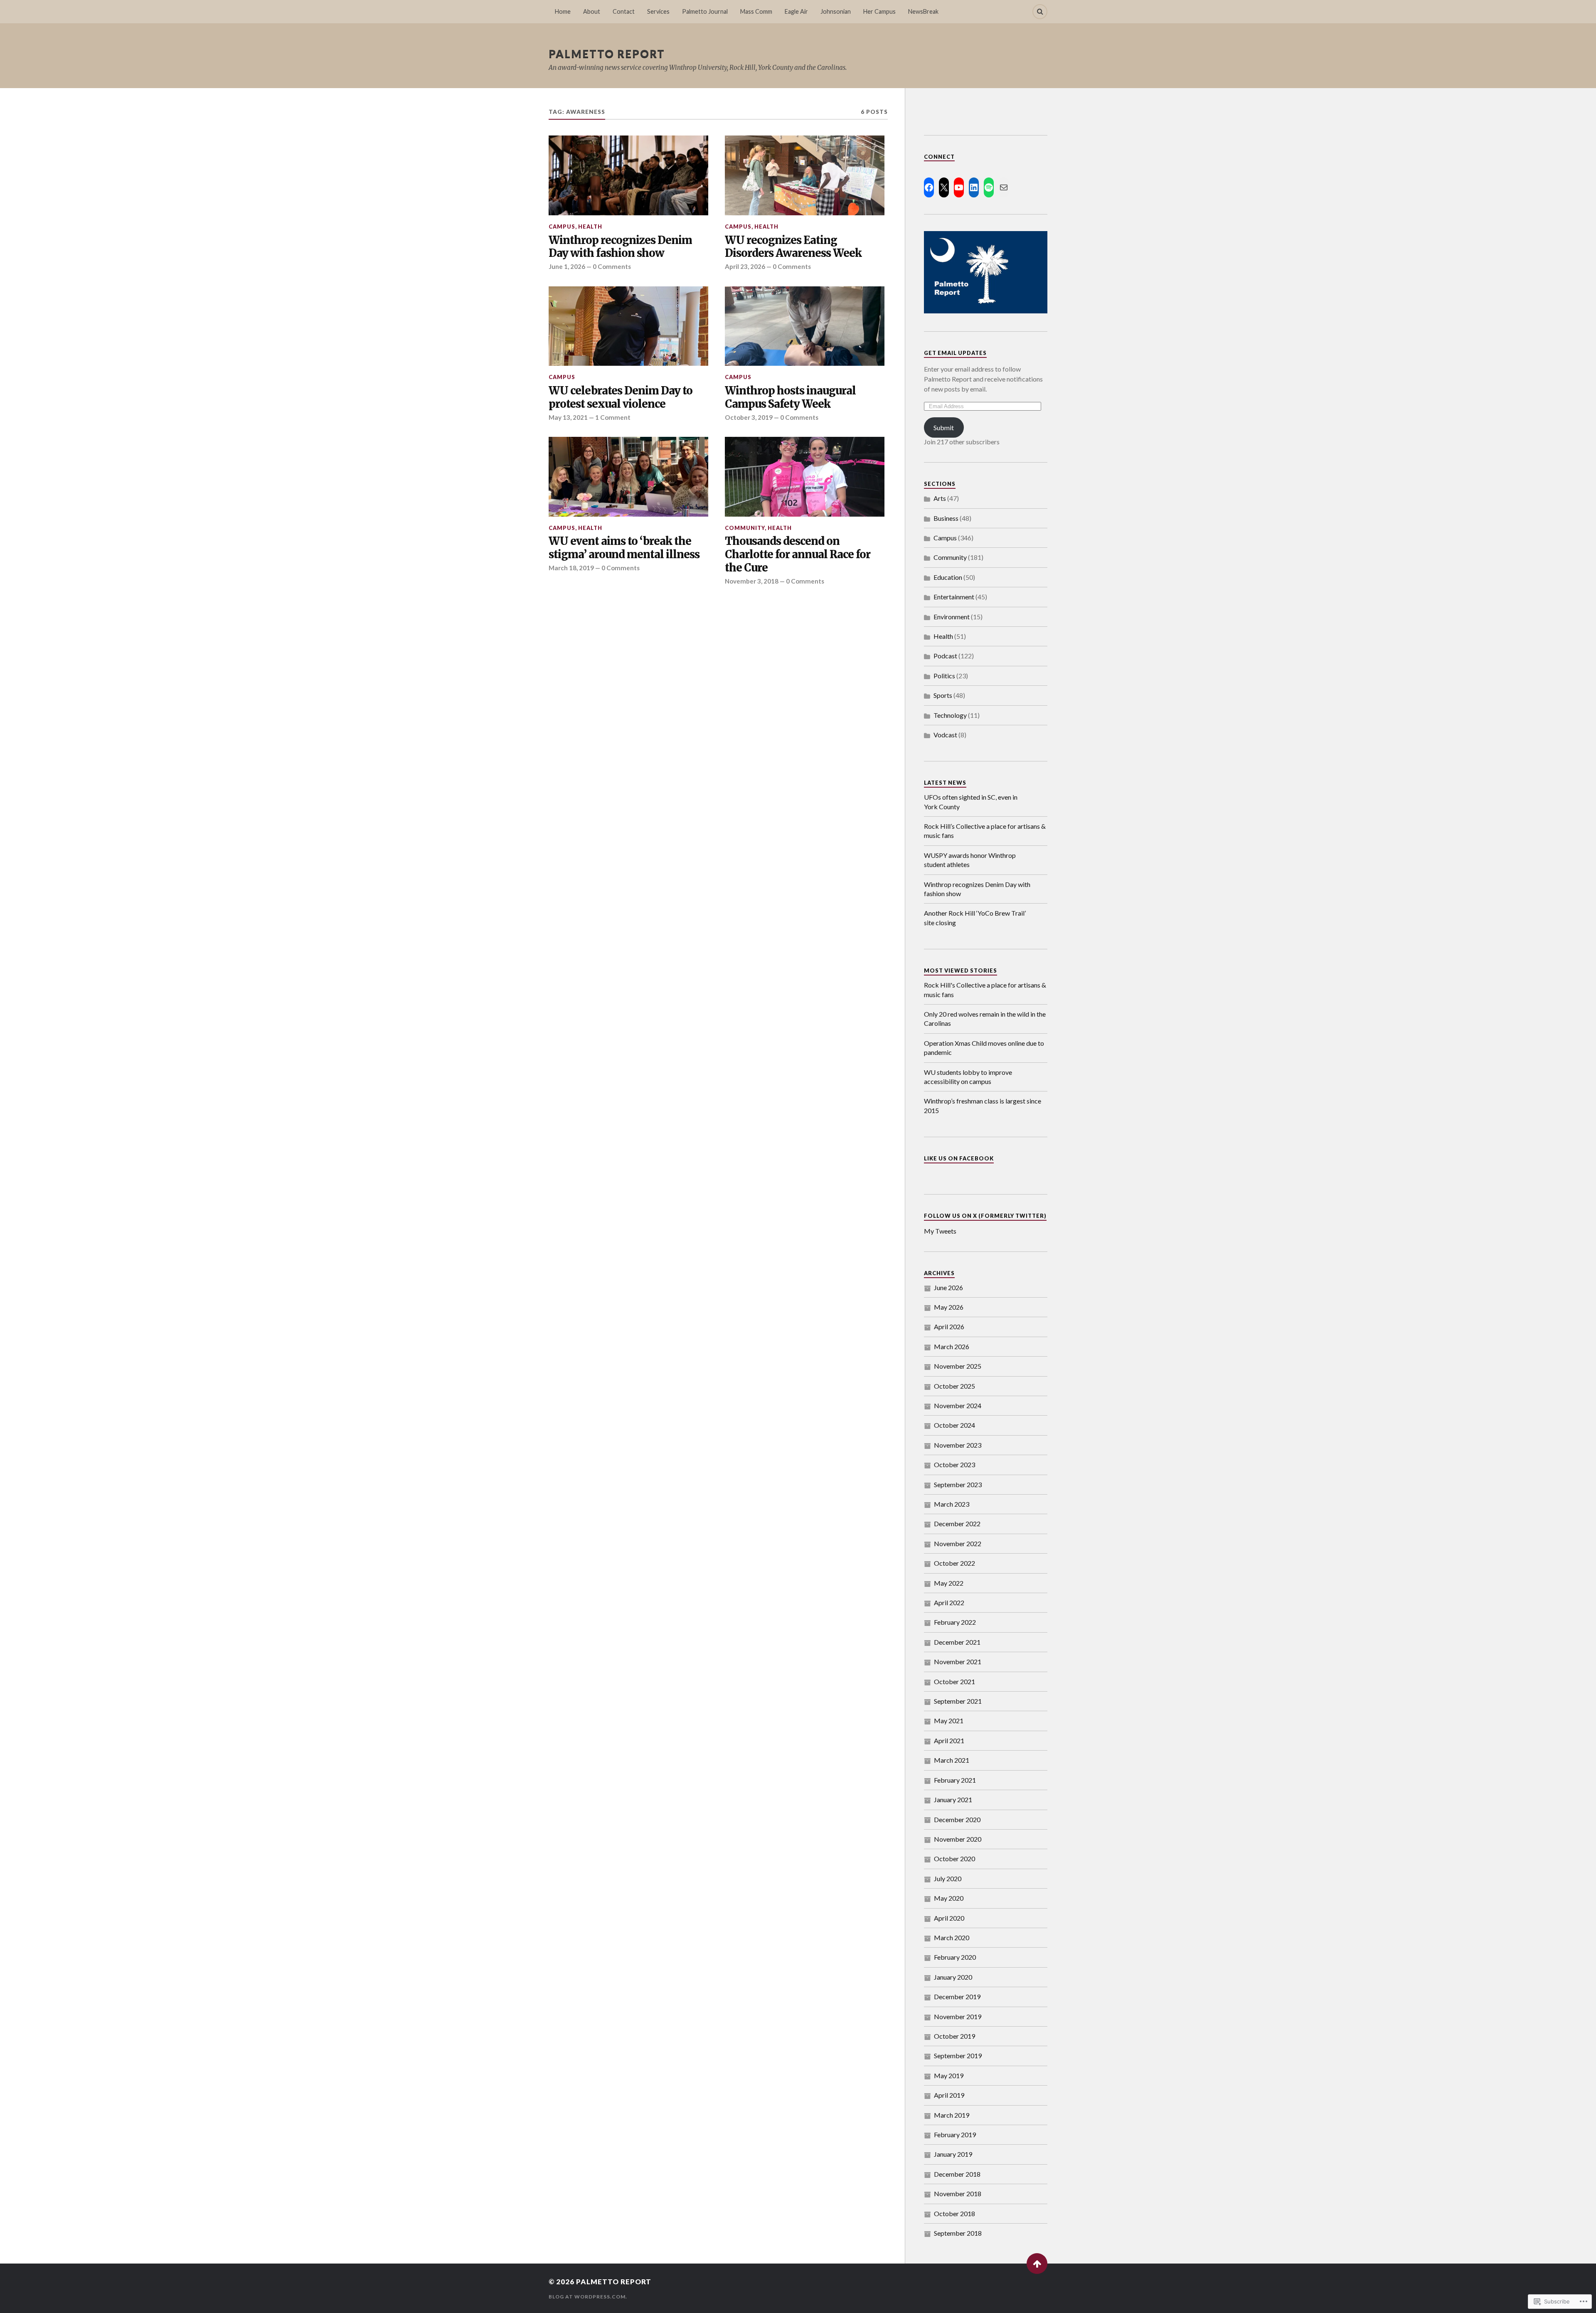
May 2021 (949, 1721)
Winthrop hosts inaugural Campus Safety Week (790, 398)
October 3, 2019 (749, 417)
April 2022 (949, 1602)
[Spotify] (989, 187)
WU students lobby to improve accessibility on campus (968, 1077)
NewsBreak (923, 11)
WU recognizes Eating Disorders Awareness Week (793, 247)
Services (658, 11)
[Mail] (1004, 187)
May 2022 (949, 1583)
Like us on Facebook (959, 1158)
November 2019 (958, 2016)
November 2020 (958, 1839)
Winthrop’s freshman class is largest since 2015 (983, 1105)
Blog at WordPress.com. (588, 2297)
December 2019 (957, 1996)
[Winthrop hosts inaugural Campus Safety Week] (805, 326)
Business (946, 518)
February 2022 (955, 1622)
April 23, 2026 (745, 266)
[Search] (1040, 12)
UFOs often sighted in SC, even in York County (971, 802)
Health (590, 227)
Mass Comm (756, 11)
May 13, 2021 (568, 417)
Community (745, 528)
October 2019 (954, 2036)
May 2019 (949, 2075)
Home (563, 11)
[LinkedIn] (974, 187)
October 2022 (954, 1563)
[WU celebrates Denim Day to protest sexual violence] (628, 326)
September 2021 (958, 1701)
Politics (944, 676)
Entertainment (954, 597)
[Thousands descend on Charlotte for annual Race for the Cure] (805, 477)
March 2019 (952, 2115)
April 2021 (949, 1740)
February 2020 (955, 1957)
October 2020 (954, 1859)
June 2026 (948, 1287)
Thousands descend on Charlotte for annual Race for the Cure (798, 555)
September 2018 (958, 2233)
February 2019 (955, 2134)
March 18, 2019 (571, 568)
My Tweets (940, 1231)
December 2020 (957, 1819)
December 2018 (957, 2174)
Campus (562, 227)
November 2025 (958, 1366)
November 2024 (958, 1405)
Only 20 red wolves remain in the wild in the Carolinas (985, 1019)
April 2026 (949, 1326)
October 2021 (954, 1681)
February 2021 (955, 1780)
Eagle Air (796, 11)
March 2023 (952, 1504)
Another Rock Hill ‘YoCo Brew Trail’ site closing (975, 918)
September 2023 (958, 1484)
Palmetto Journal (705, 11)
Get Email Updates (955, 353)
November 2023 (958, 1445)
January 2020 (953, 1977)
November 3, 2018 (752, 581)
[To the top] (1037, 2264)
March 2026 (952, 1346)
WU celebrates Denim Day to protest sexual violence (621, 398)
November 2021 (958, 1661)
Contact (624, 11)
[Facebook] (929, 187)
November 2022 (958, 1543)
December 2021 (957, 1642)
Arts (940, 498)
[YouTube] (959, 187)
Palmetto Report (607, 54)
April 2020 (949, 1918)
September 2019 (958, 2056)
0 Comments (612, 266)
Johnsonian (836, 11)
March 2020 (952, 1937)
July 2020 (948, 1878)
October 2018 (954, 2213)
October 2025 (954, 1386)
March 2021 (952, 1760)
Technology (950, 715)
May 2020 (949, 1898)
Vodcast (945, 735)
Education (948, 577)
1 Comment (613, 417)
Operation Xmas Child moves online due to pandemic (984, 1048)
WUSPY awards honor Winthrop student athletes (970, 860)
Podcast (945, 656)
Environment (952, 617)
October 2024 (954, 1425)
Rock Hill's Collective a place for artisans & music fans (985, 989)
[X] (944, 187)
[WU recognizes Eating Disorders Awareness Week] (805, 175)
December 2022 (957, 1524)
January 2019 (953, 2154)
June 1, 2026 (567, 266)
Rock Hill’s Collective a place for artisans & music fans (985, 831)
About (592, 11)
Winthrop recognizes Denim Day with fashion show (620, 247)
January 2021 (953, 1799)
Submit (944, 427)
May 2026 (949, 1307)
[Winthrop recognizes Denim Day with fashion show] (628, 175)
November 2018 (958, 2194)
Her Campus (879, 11)
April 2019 (949, 2095)
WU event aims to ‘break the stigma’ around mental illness (624, 548)
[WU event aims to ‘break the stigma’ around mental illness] (628, 477)
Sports (943, 695)
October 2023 (954, 1464)
